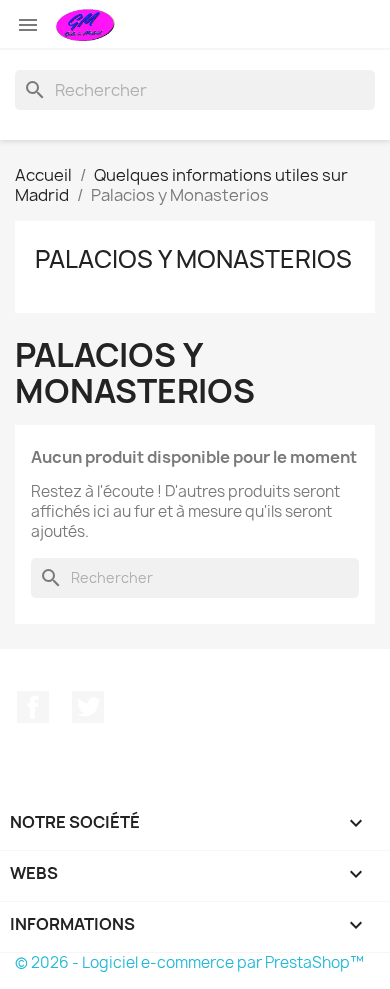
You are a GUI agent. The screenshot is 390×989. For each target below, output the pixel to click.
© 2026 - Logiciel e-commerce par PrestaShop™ (189, 962)
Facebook (33, 707)
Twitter (88, 707)
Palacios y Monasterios (193, 259)
